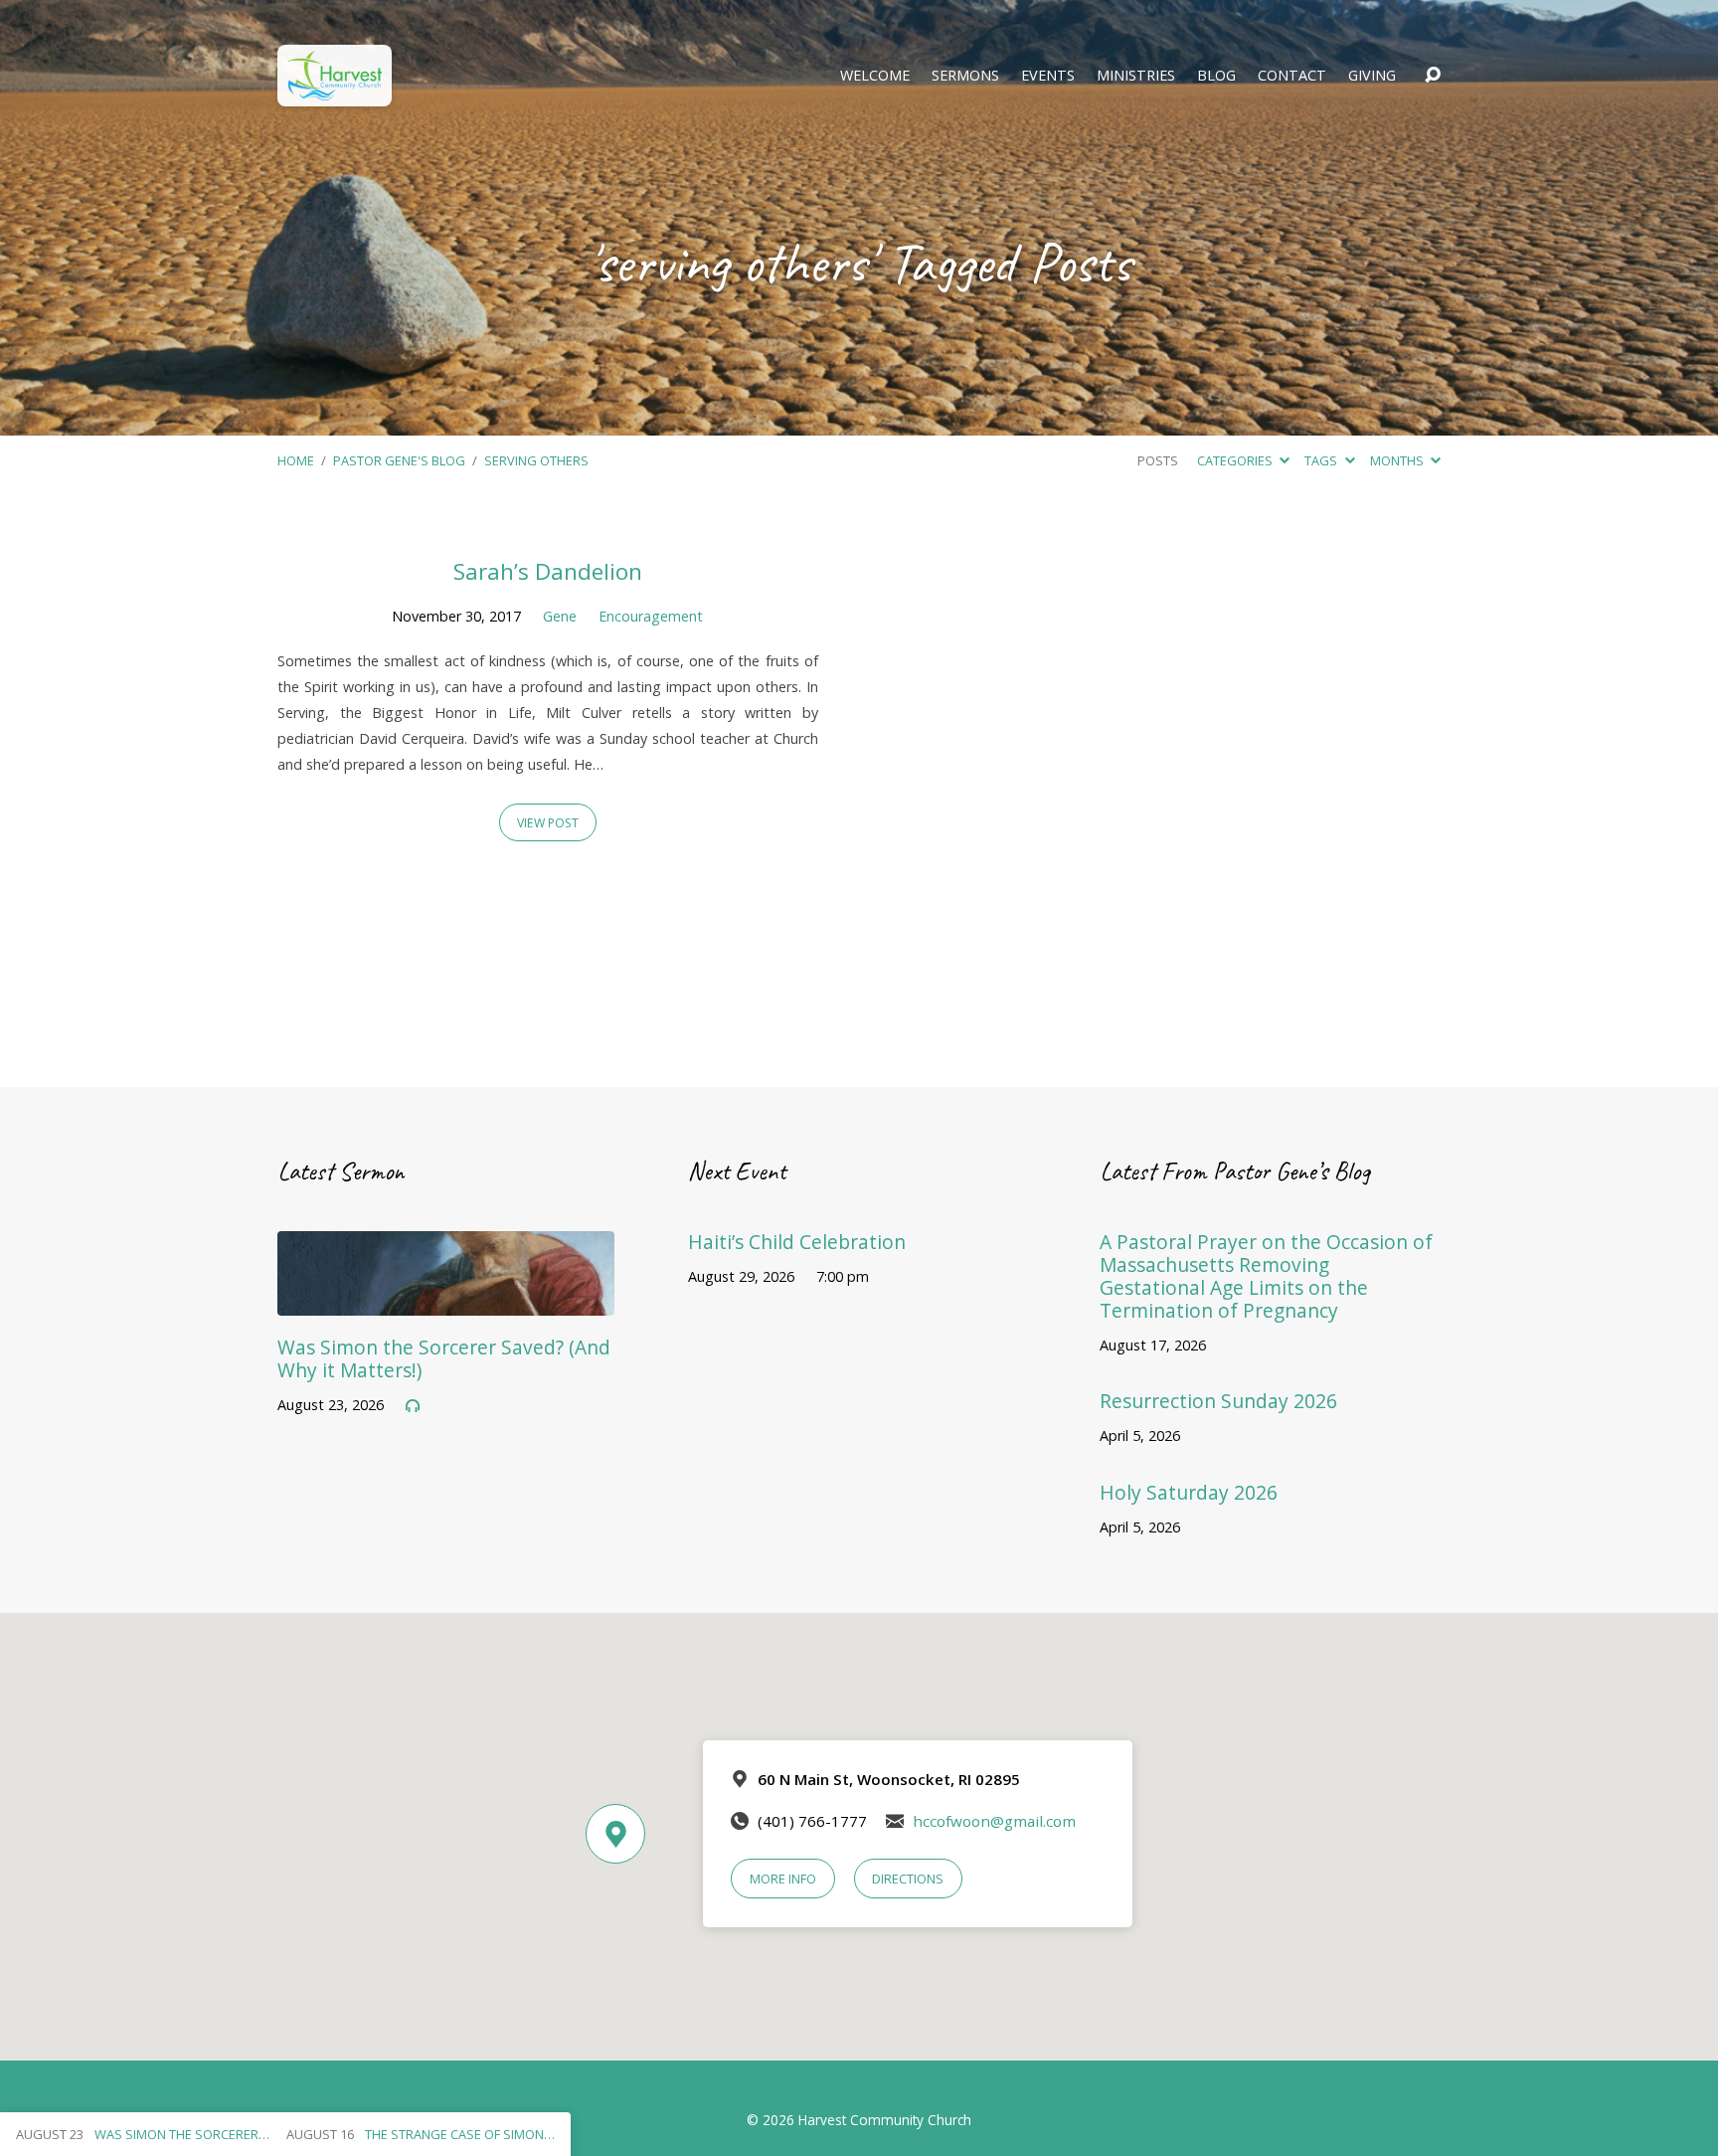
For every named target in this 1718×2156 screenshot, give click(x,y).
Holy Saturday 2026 (1189, 1492)
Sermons (965, 76)
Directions (908, 1879)
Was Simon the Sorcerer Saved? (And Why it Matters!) (444, 1358)
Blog (1216, 76)
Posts (1158, 460)
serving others (536, 460)
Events (1048, 76)
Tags (1322, 460)
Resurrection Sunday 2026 (1218, 1401)
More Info (783, 1879)
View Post (548, 823)
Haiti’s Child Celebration (797, 1242)
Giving (1372, 76)
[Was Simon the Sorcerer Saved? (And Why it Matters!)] (446, 1301)
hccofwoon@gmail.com (994, 1821)
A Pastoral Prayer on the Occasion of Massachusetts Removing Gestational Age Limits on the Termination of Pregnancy (1266, 1276)
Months (1398, 460)
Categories (1236, 460)
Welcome (875, 76)
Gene (560, 616)
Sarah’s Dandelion (548, 571)
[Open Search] (1433, 76)
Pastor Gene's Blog (399, 460)
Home (296, 460)
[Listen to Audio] (413, 1406)
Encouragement (651, 616)
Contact (1292, 76)
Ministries (1136, 76)
